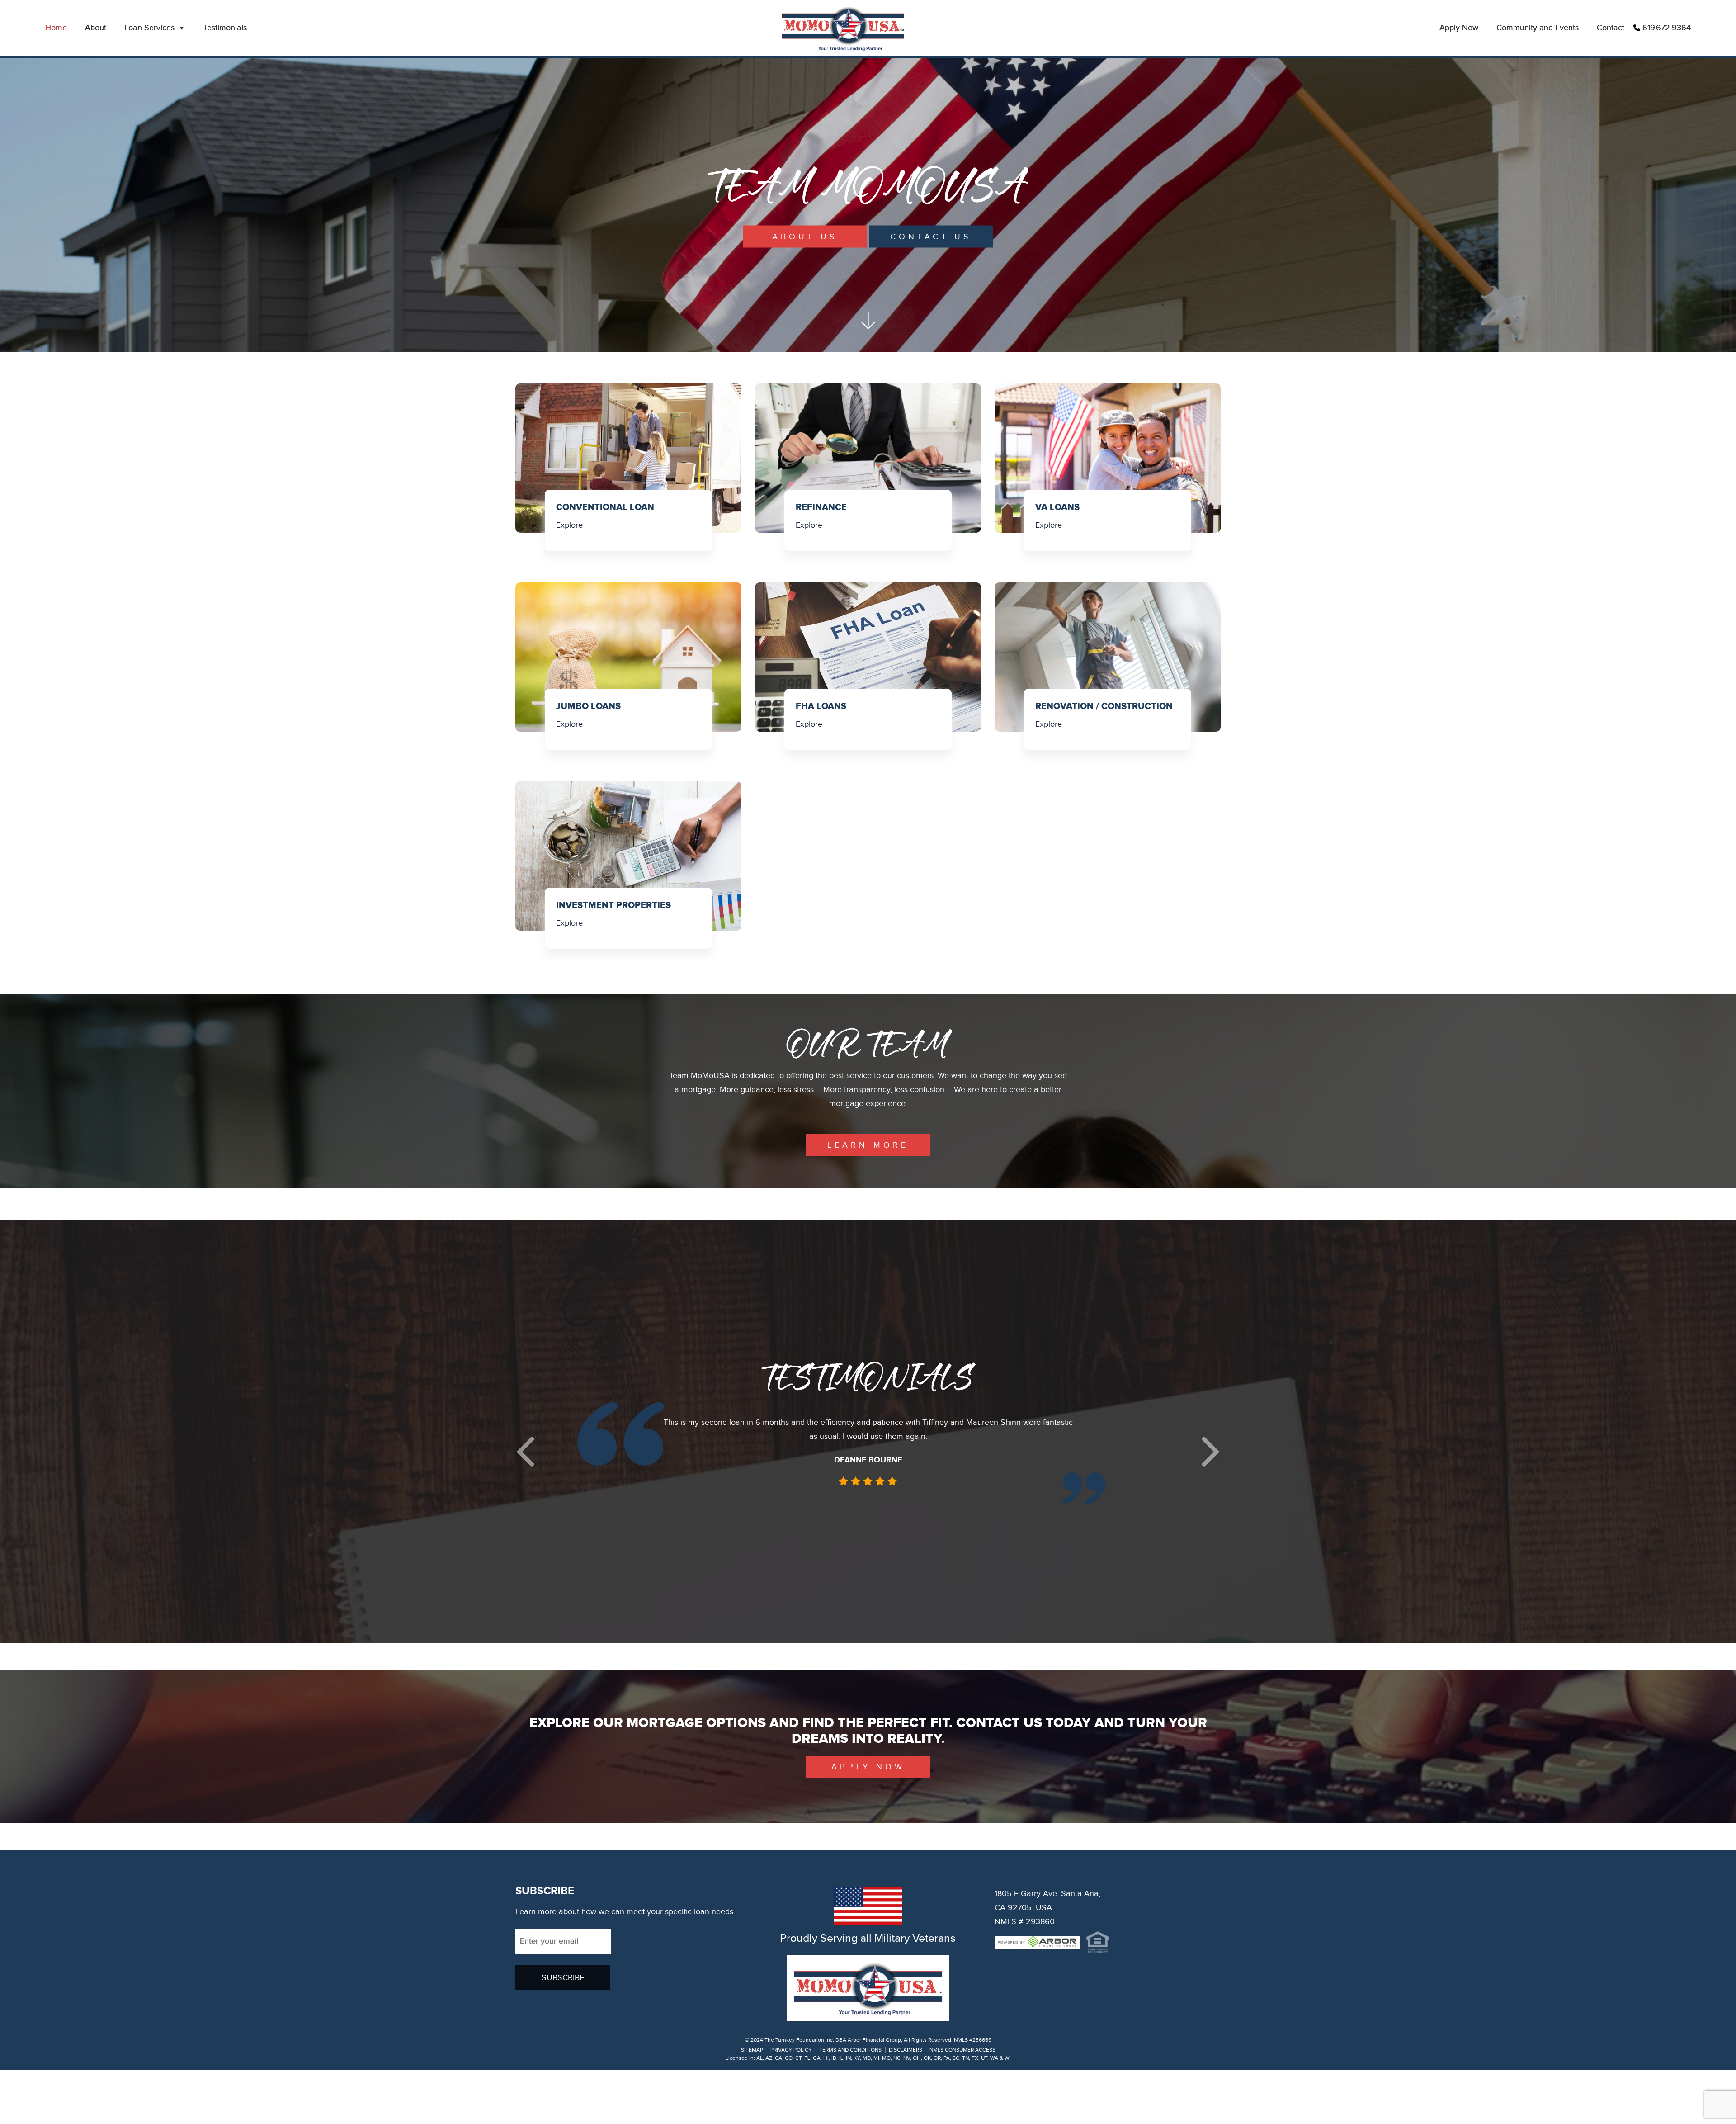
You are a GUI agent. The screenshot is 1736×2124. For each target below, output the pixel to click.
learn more (868, 1145)
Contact (1611, 28)
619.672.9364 (1667, 28)
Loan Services (149, 28)
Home (56, 28)
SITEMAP (752, 2050)
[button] (525, 1451)
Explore (569, 525)
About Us (805, 237)
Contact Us (931, 237)
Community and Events (1538, 28)
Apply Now (1459, 28)
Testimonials (225, 28)
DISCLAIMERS (906, 2050)
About (96, 28)
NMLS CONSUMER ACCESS (962, 2050)
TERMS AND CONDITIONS (850, 2050)
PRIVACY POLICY (791, 2050)
